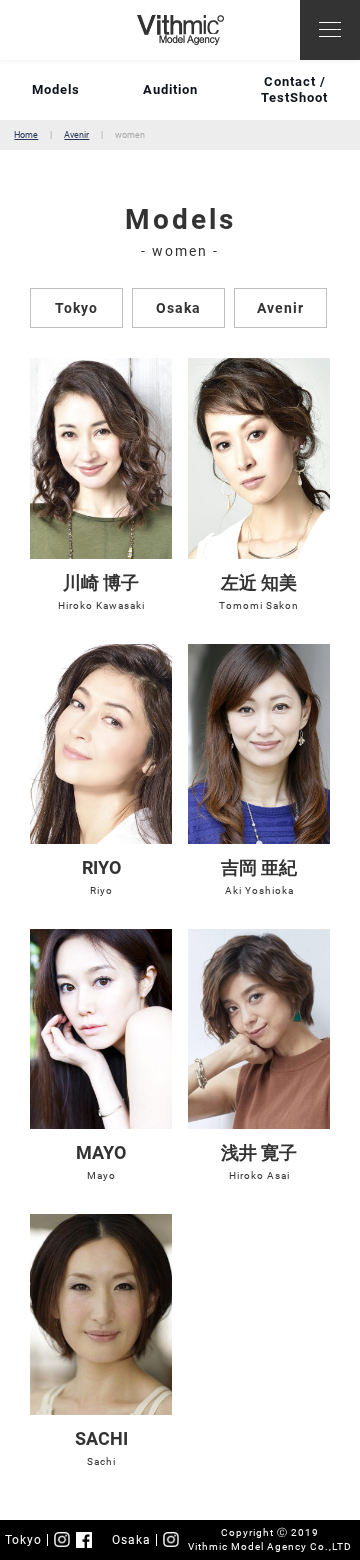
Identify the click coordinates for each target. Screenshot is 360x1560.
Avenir (76, 135)
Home (26, 135)
